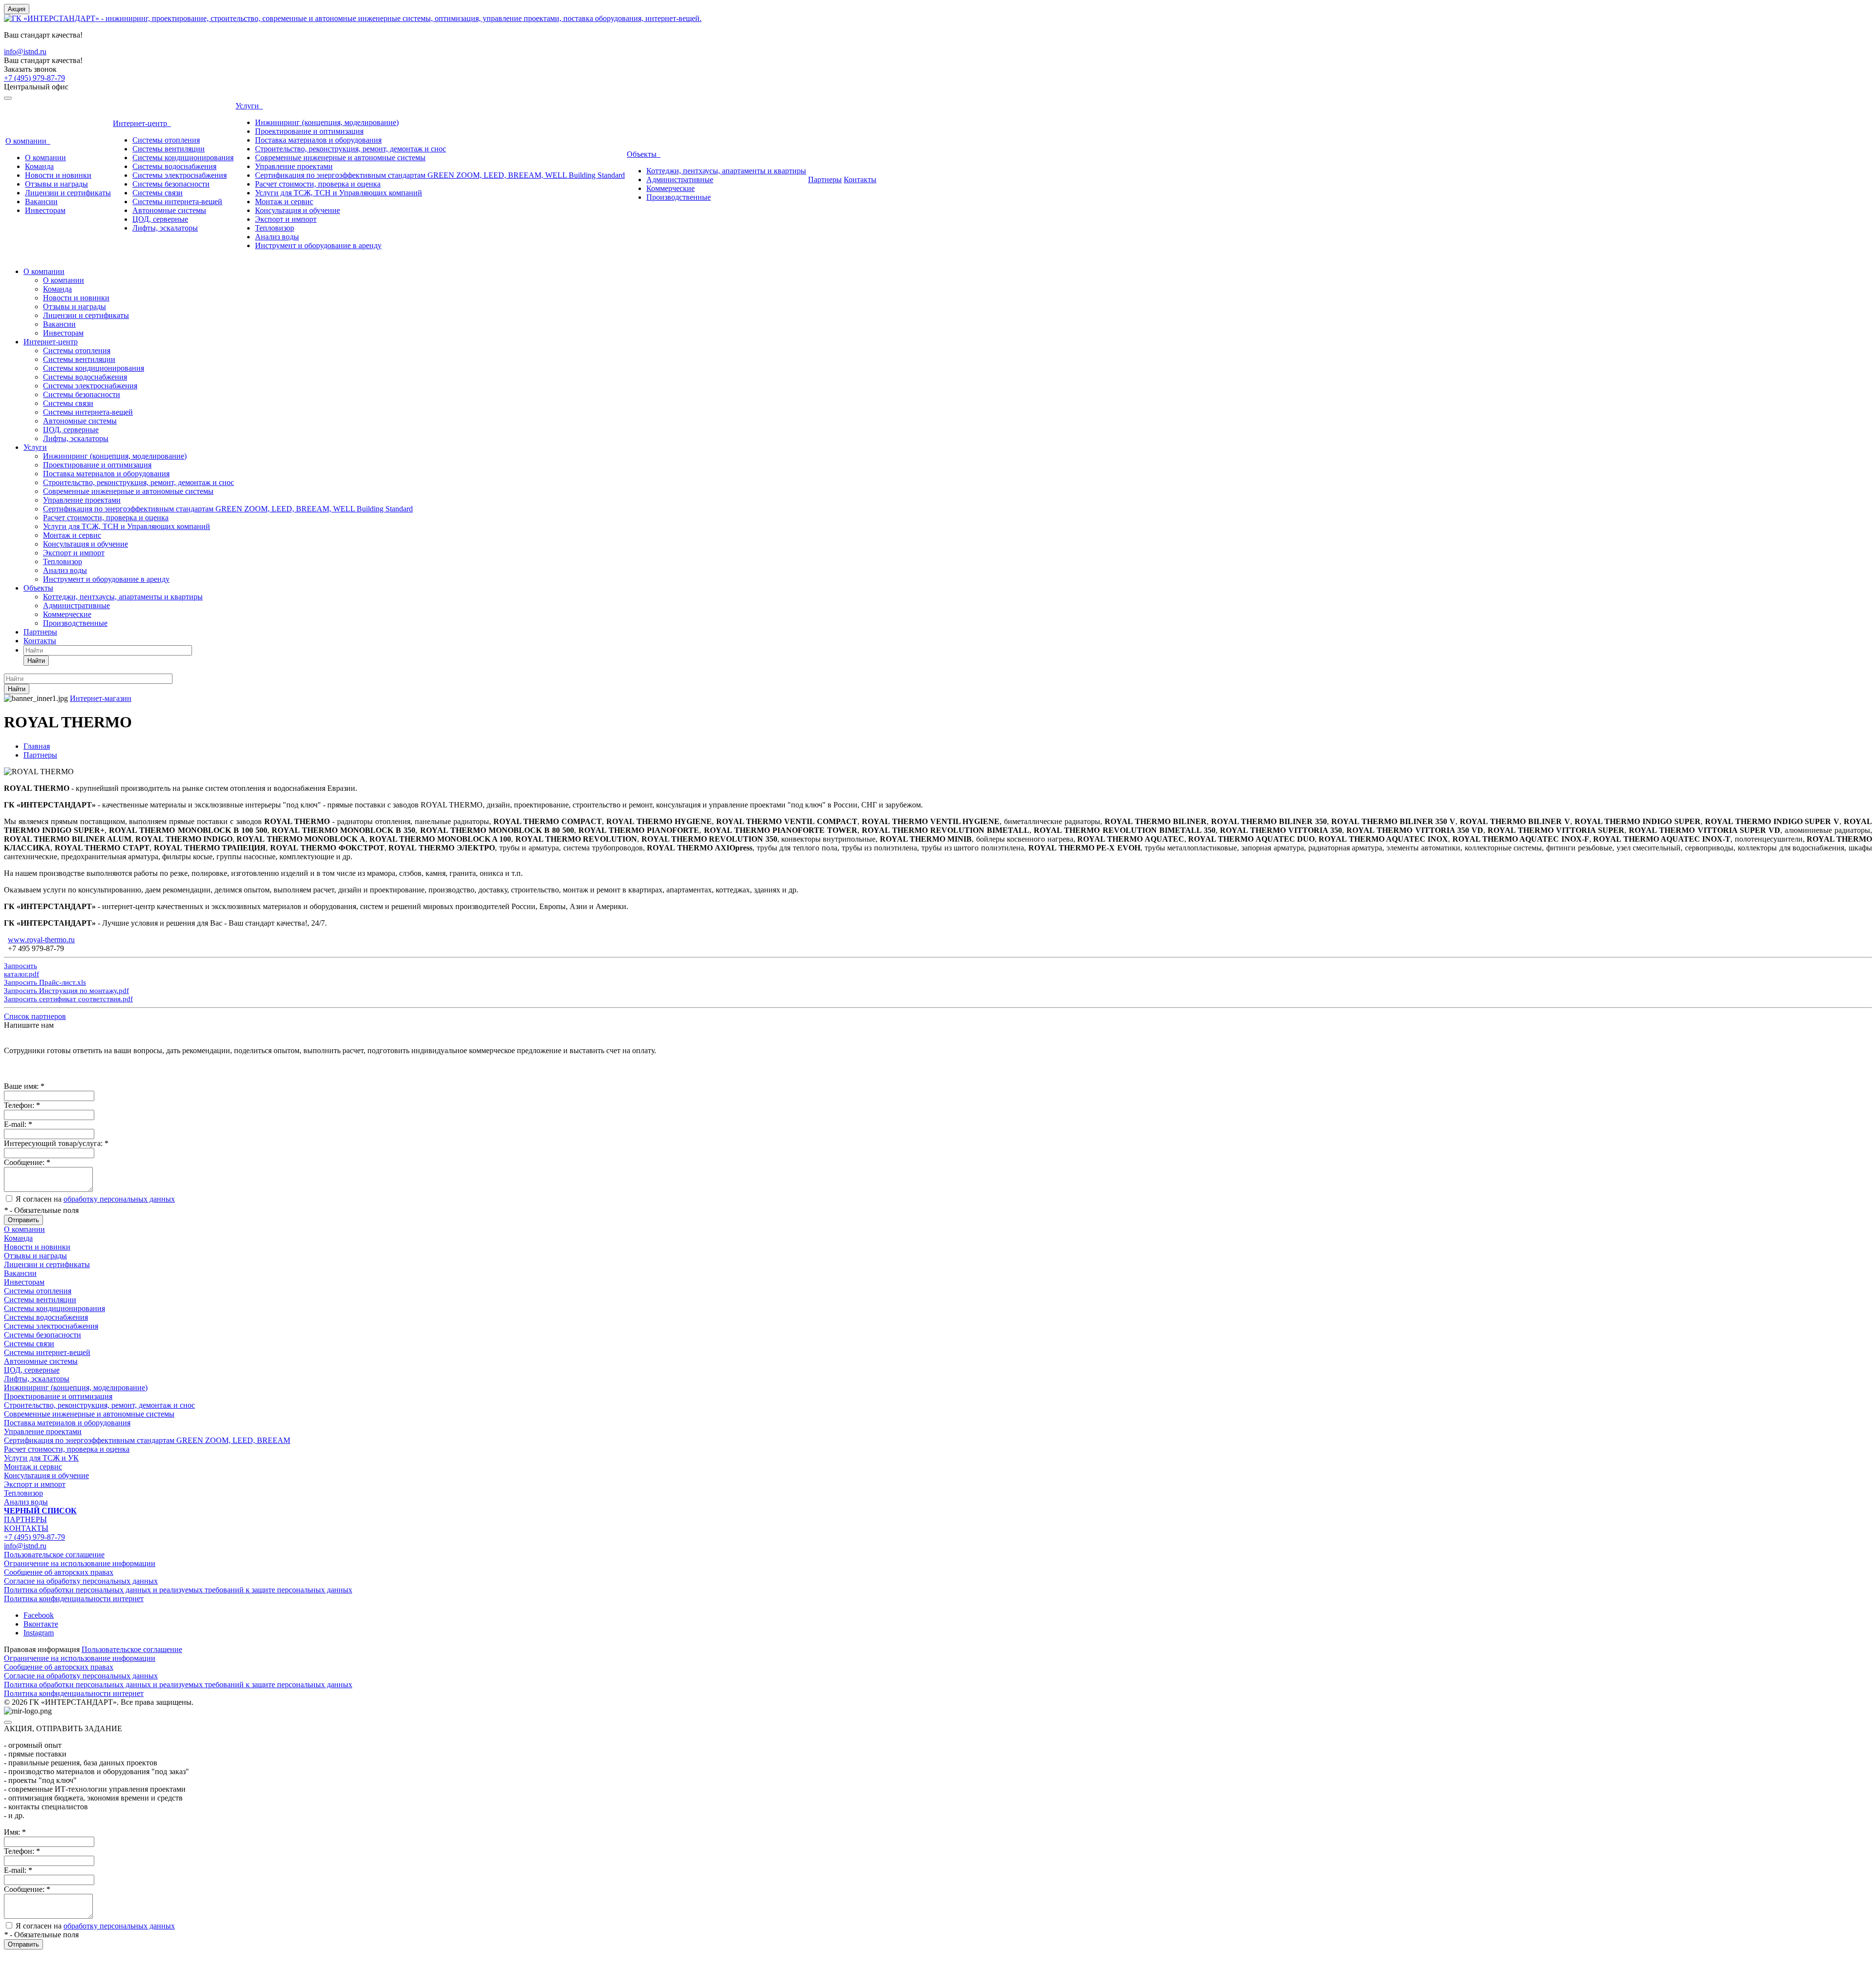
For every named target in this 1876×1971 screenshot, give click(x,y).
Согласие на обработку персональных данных (81, 1581)
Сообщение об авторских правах (59, 1572)
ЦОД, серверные (160, 219)
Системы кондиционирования (183, 158)
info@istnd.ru (25, 52)
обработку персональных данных (119, 1199)
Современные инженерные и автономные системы (340, 158)
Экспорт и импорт (286, 219)
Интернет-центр (142, 123)
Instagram (39, 1633)
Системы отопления (166, 140)
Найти (36, 661)
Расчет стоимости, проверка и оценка (318, 184)
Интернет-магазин (101, 698)
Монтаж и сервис (284, 201)
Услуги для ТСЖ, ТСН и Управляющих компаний (339, 193)
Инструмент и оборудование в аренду (318, 245)
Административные (680, 180)
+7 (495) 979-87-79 (34, 78)
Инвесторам (45, 210)
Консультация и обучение (298, 210)
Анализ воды (277, 237)
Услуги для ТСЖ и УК (41, 1458)
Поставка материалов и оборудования (318, 140)
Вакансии (41, 201)
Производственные (679, 197)
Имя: (15, 1832)
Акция (17, 9)
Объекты (644, 154)
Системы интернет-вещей (47, 1352)
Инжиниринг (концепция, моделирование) (327, 122)
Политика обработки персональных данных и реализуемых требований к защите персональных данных (178, 1590)
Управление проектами (294, 166)
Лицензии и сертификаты (68, 193)
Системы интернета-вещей (177, 201)
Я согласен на (95, 1199)
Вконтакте (41, 1624)
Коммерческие (671, 188)
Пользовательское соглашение (54, 1555)
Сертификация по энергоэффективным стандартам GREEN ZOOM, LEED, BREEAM (147, 1440)
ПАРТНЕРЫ (25, 1519)
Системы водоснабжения (174, 166)
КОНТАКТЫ (26, 1528)
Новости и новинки (58, 175)
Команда (39, 166)
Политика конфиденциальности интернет (74, 1599)
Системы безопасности (171, 184)
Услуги (249, 106)
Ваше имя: (24, 1086)
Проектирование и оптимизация (309, 131)
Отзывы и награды (56, 184)
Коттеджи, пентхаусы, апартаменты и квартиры (726, 171)
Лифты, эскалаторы (165, 228)
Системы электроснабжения (180, 175)
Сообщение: (27, 1162)
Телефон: (22, 1105)
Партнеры (825, 180)
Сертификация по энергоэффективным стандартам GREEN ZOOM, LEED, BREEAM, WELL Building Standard (440, 175)
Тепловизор (275, 228)
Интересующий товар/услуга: (56, 1143)
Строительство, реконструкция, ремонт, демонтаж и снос (351, 149)
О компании (28, 141)
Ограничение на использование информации (80, 1563)
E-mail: (18, 1124)
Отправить (23, 1220)
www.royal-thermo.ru (41, 940)
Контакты (860, 180)
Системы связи (158, 193)
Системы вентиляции (169, 149)
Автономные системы (169, 210)
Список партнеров (35, 1016)
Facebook (39, 1615)
